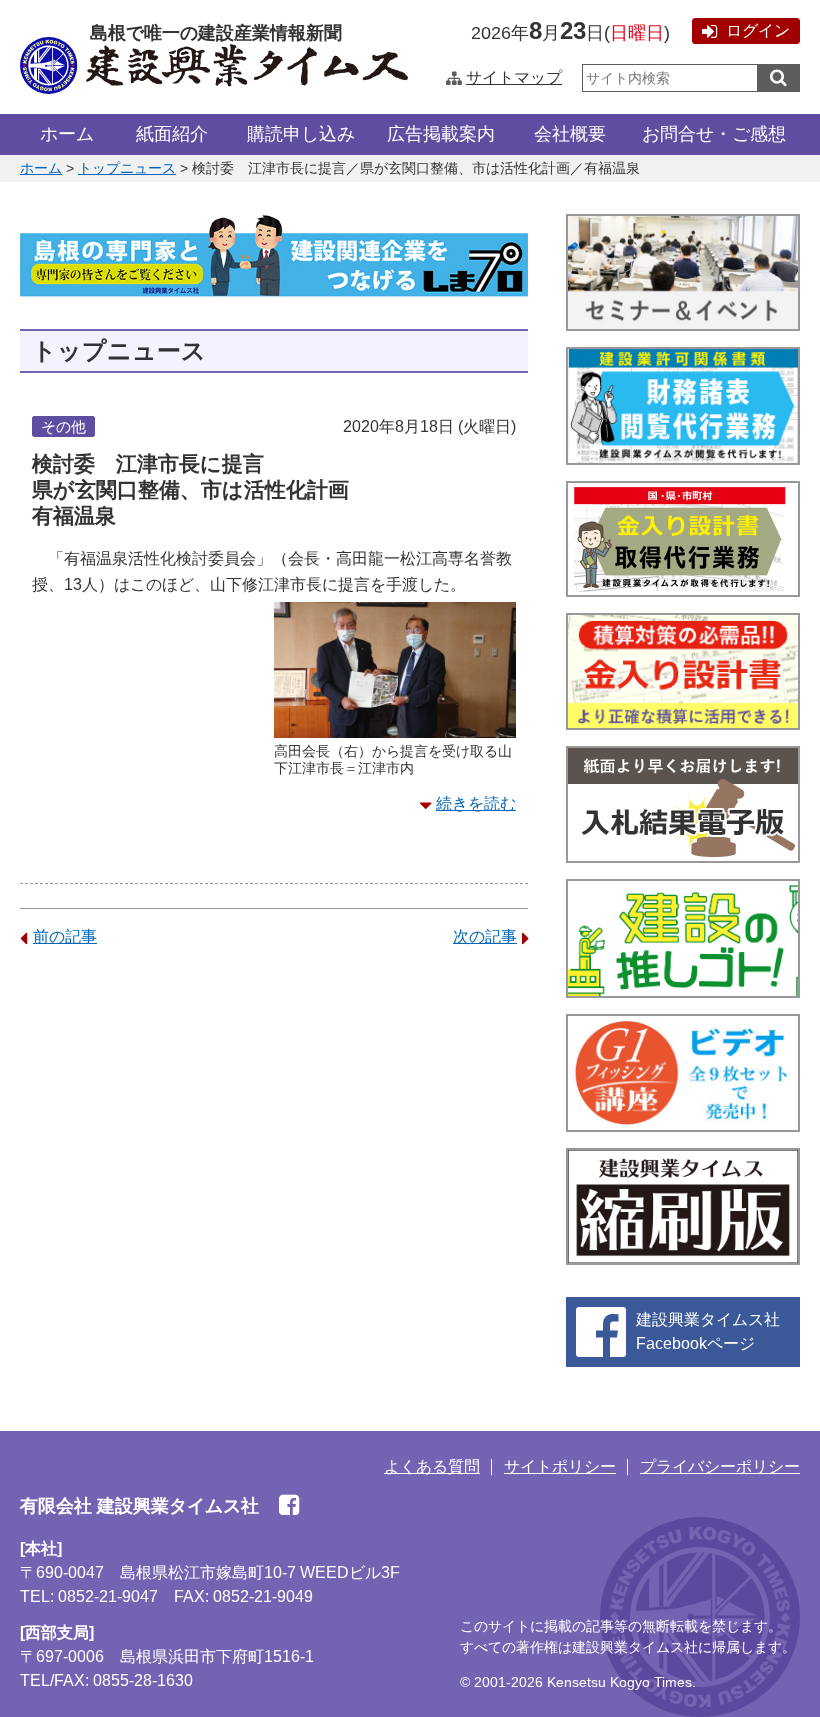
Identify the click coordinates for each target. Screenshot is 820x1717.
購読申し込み (301, 134)
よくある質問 (432, 1466)
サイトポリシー (560, 1466)
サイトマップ (514, 77)
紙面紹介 (172, 134)
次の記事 (485, 936)
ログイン (758, 30)
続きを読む (476, 803)
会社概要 (570, 134)
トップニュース (127, 168)
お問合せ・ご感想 (714, 134)
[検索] (778, 78)
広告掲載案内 (441, 134)
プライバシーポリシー (720, 1466)
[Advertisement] (274, 1121)
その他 (63, 426)
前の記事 (65, 936)
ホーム (67, 134)
